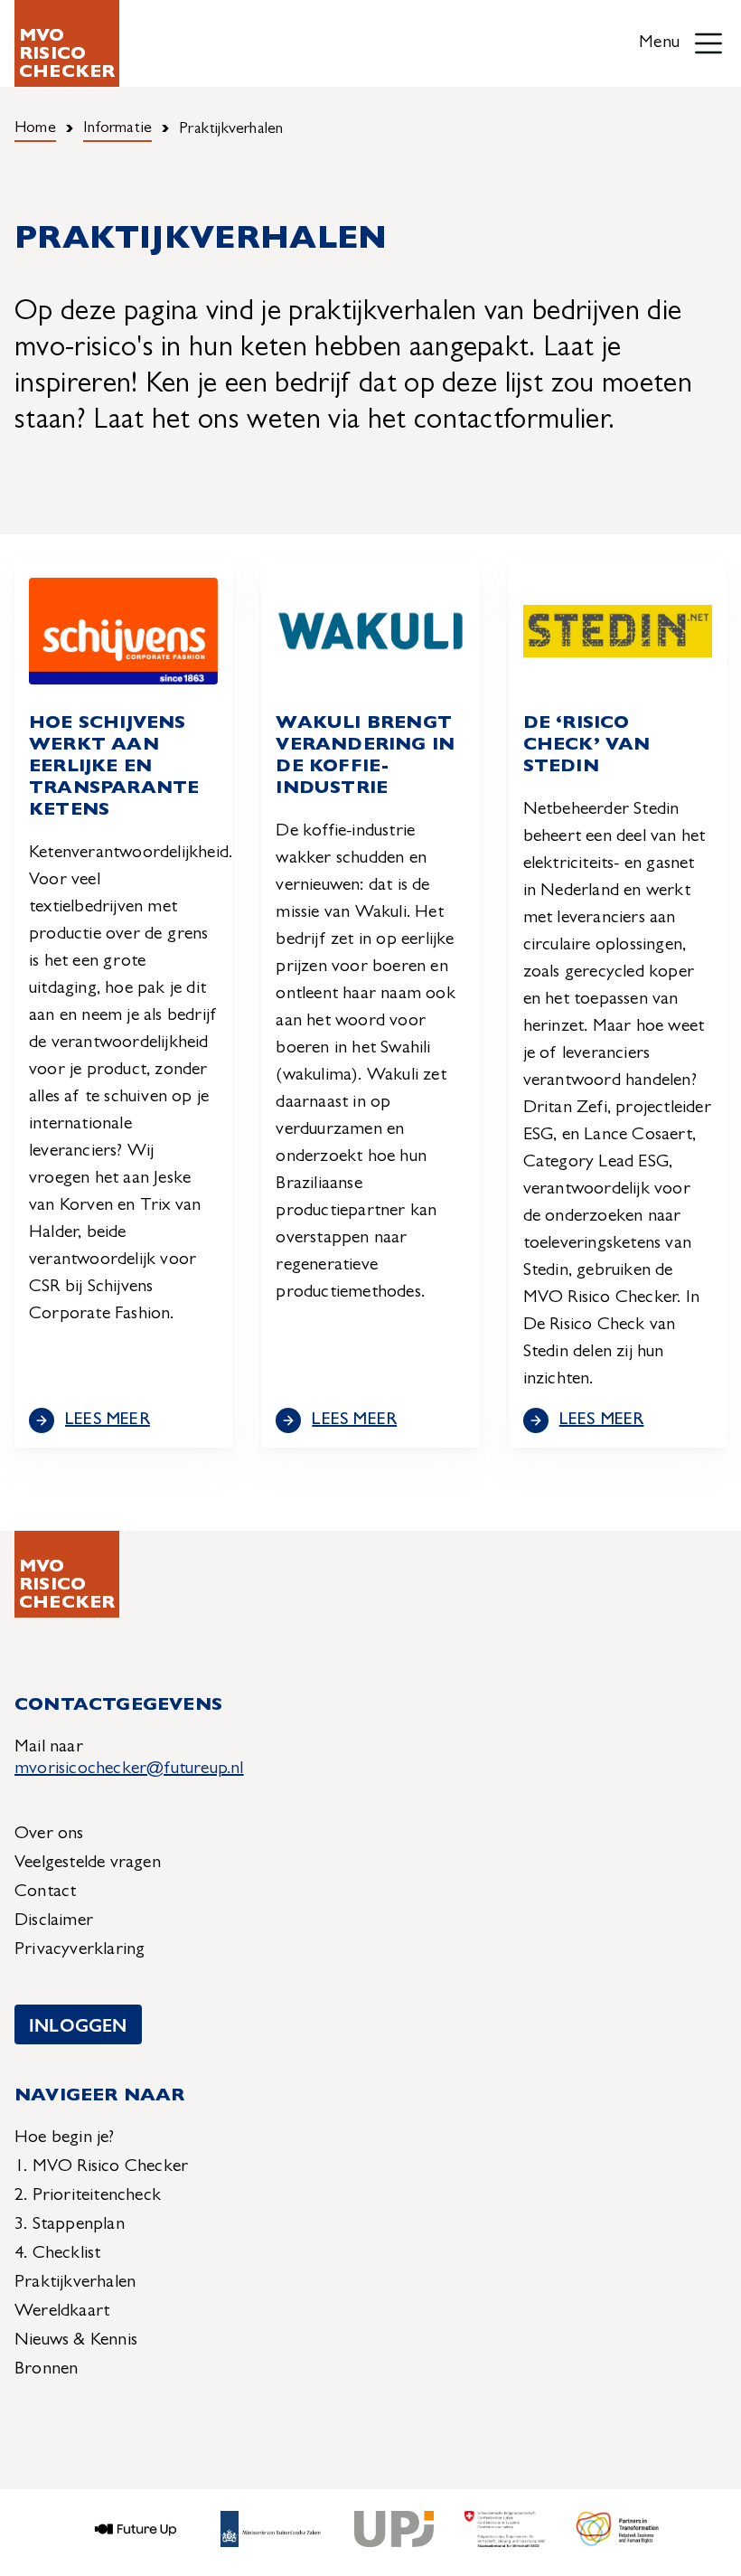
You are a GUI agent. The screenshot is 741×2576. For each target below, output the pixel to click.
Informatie (117, 129)
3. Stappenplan (70, 2225)
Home (35, 129)
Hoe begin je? (65, 2138)
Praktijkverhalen (75, 2283)
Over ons (49, 1835)
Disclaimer (54, 1921)
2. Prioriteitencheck (88, 2196)
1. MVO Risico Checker (101, 2167)
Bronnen (46, 2370)
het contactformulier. (492, 422)
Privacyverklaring (80, 1950)
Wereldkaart (62, 2312)
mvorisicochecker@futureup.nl (129, 1769)
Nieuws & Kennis (76, 2341)
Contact (45, 1892)
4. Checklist (57, 2254)
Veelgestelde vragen (88, 1864)
